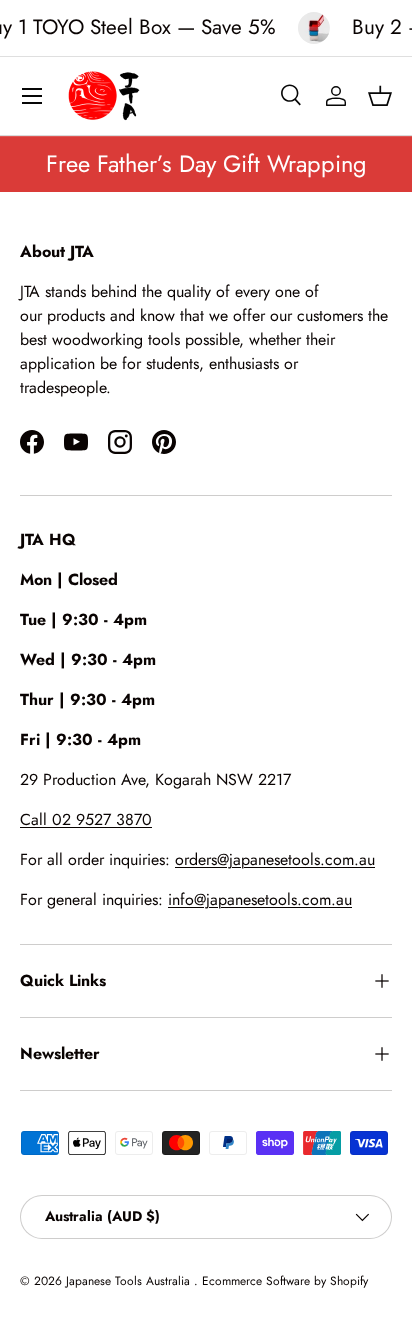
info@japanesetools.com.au (260, 899)
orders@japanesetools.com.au (275, 859)
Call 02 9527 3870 (86, 819)
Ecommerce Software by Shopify (285, 1281)
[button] (380, 96)
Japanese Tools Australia (130, 1281)
